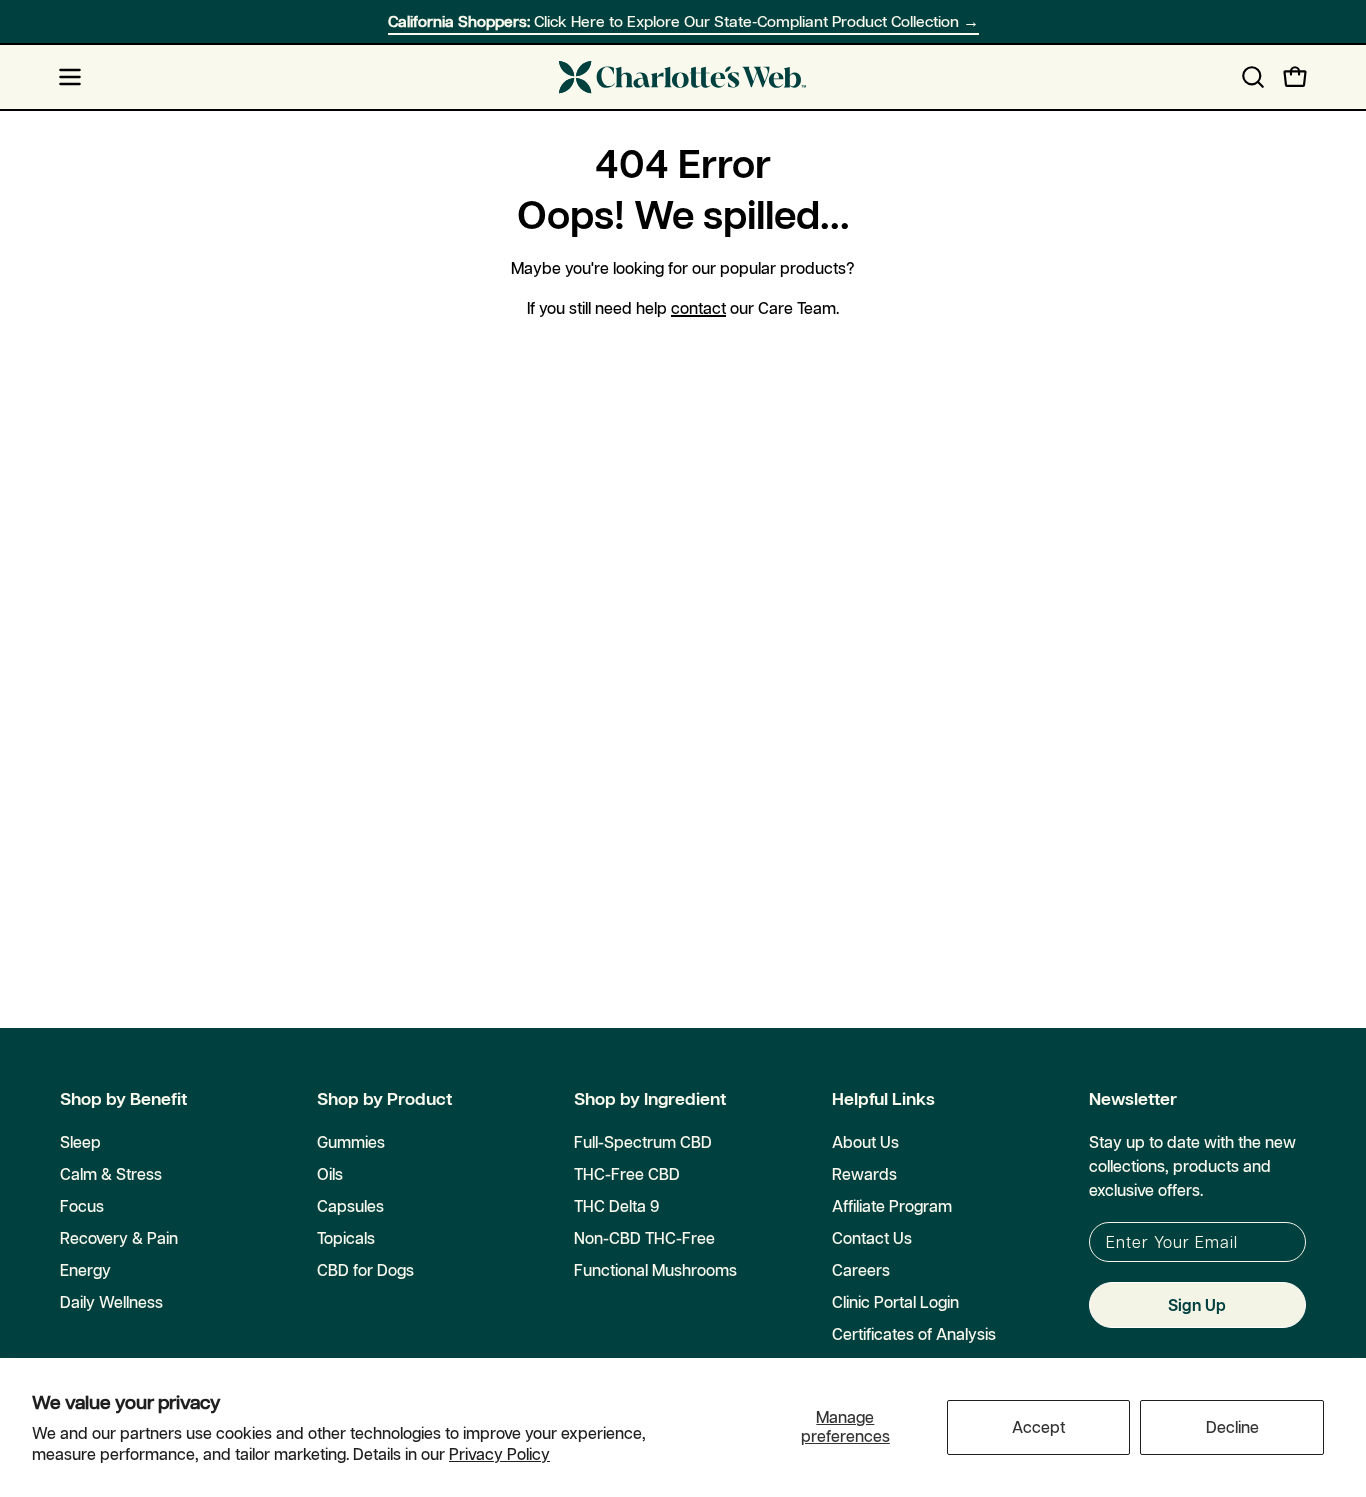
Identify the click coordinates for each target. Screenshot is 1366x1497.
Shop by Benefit (123, 1099)
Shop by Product (384, 1099)
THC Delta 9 (616, 1206)
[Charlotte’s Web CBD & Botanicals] (683, 77)
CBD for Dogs (365, 1270)
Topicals (346, 1238)
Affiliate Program (892, 1206)
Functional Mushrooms (655, 1270)
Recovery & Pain (119, 1238)
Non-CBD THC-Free (644, 1238)
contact (698, 308)
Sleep (80, 1142)
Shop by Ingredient (650, 1099)
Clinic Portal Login (895, 1302)
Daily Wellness (111, 1302)
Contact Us (872, 1238)
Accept (1038, 1427)
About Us (865, 1142)
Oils (330, 1174)
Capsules (350, 1206)
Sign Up (1197, 1305)
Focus (82, 1206)
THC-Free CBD (627, 1174)
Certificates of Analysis (914, 1334)
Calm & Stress (111, 1174)
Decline (1232, 1427)
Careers (861, 1270)
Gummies (351, 1142)
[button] (1253, 77)
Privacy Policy (499, 1454)
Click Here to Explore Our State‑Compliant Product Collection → (683, 21)
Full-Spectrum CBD (643, 1142)
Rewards (864, 1174)
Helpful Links (883, 1099)
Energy (85, 1270)
